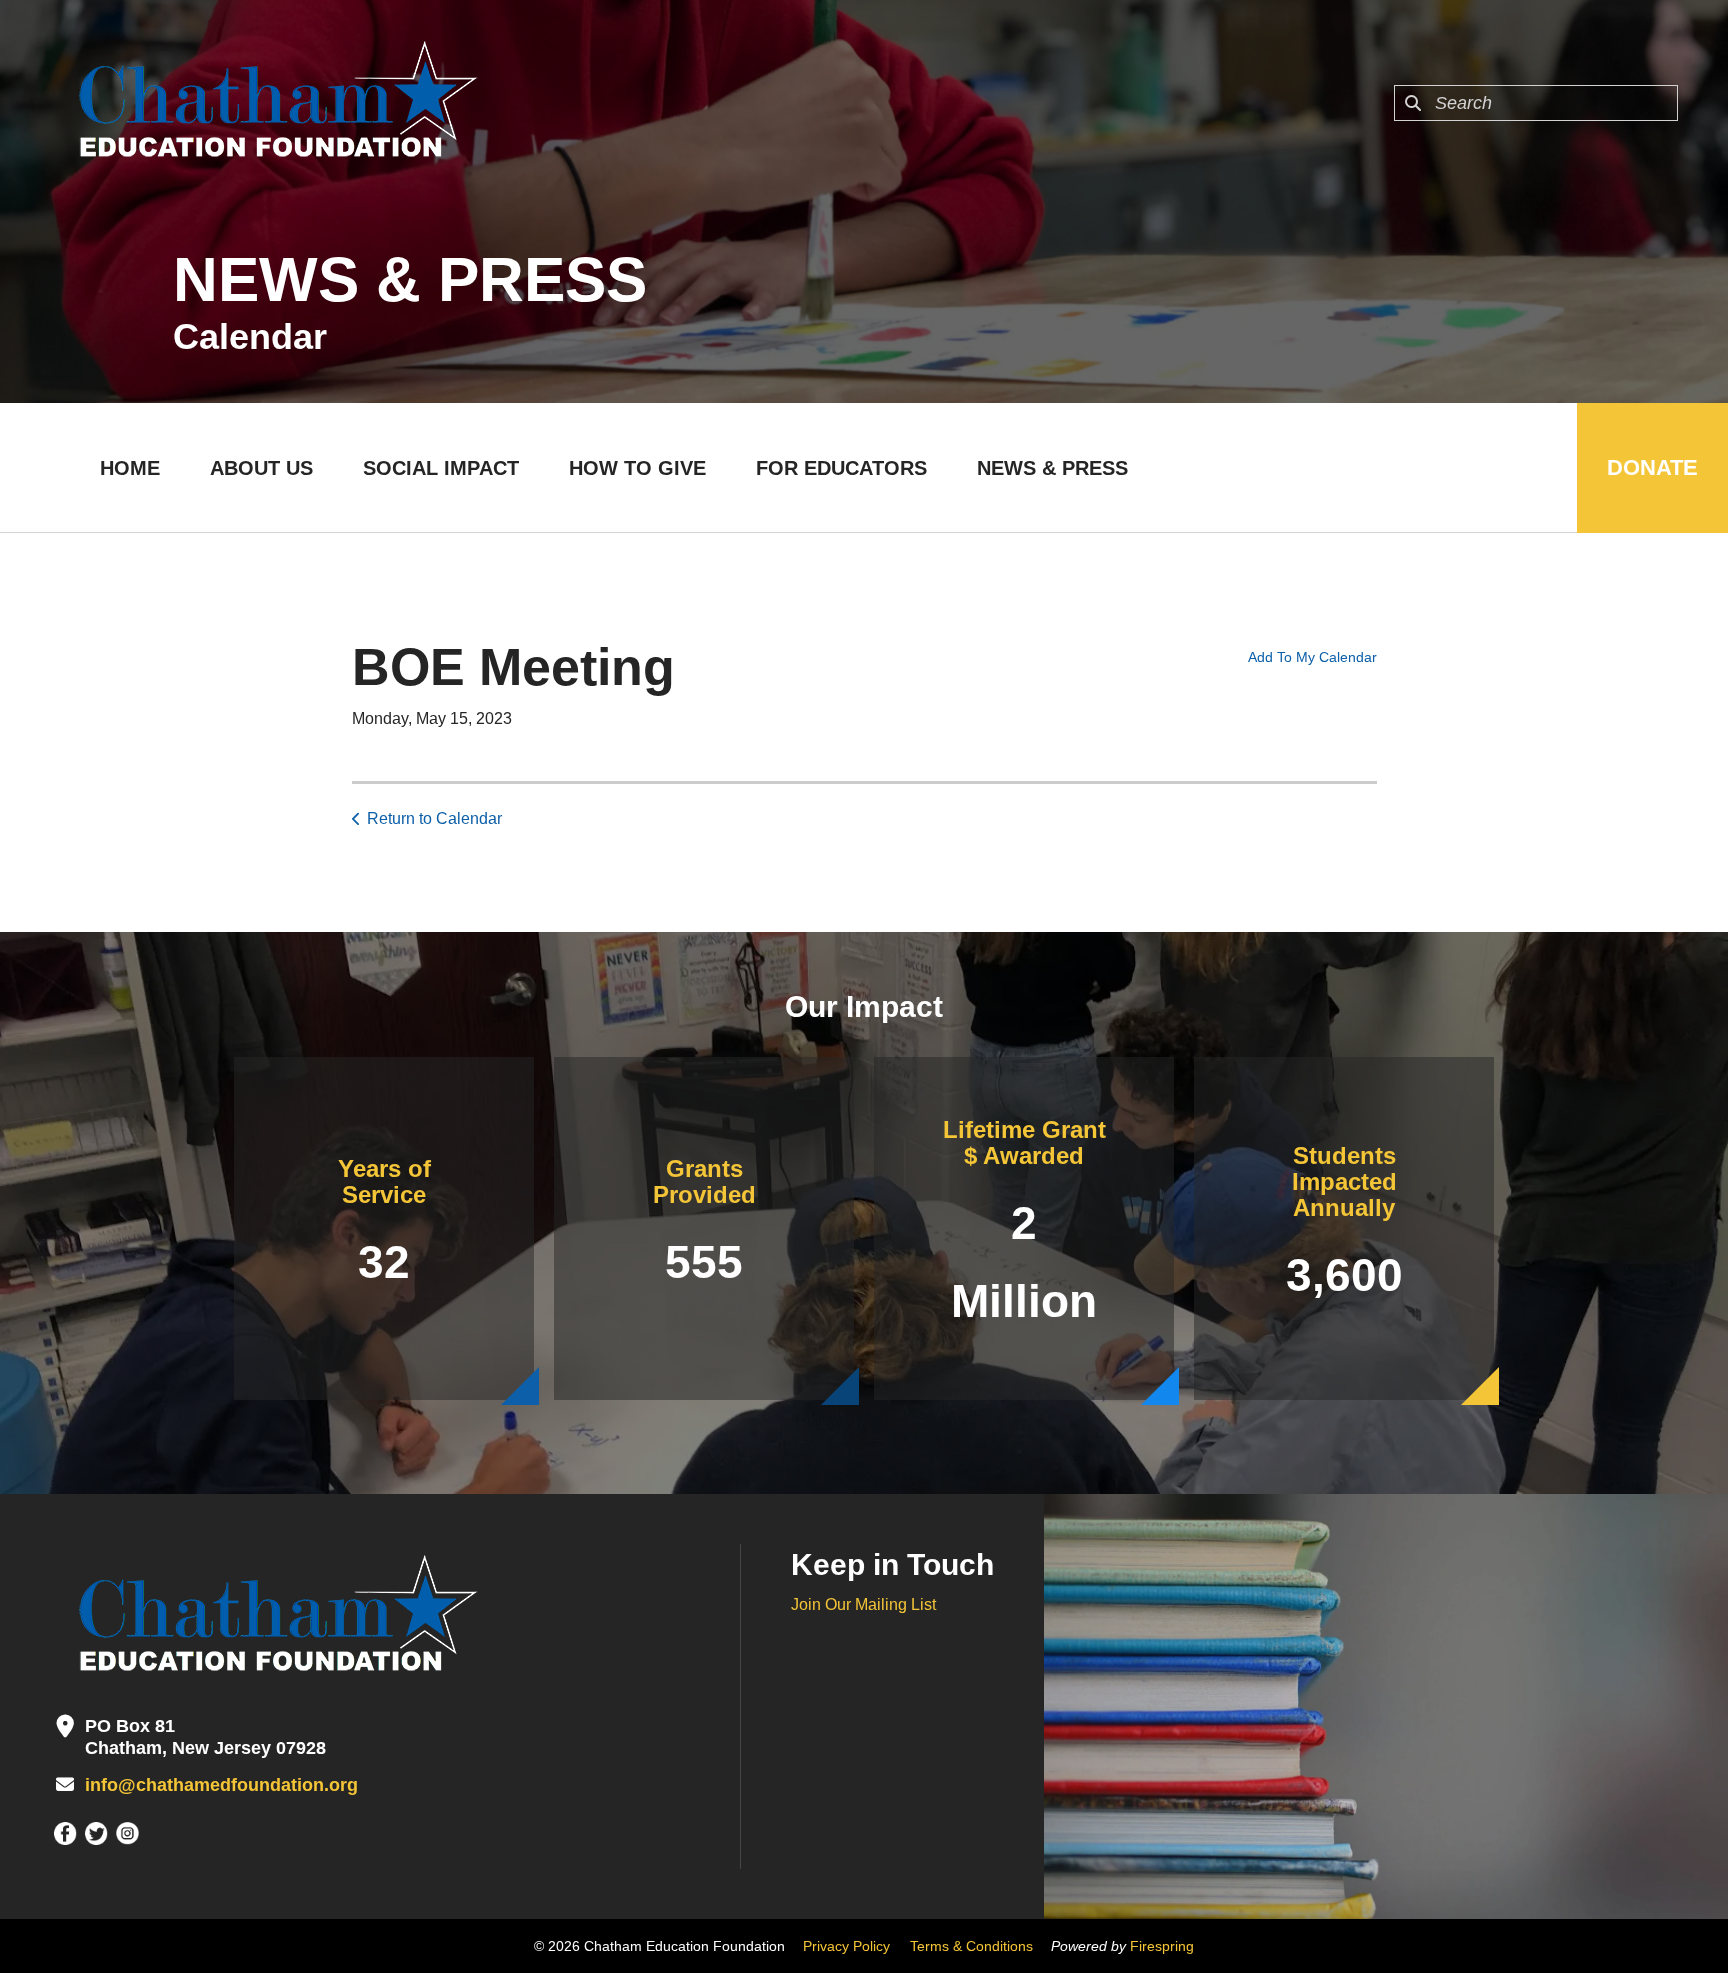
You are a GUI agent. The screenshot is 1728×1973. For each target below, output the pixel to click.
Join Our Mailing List (863, 1604)
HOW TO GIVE (637, 468)
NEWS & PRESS (1052, 468)
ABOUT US (261, 468)
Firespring (1162, 1946)
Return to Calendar (434, 818)
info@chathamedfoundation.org (221, 1785)
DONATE (1652, 467)
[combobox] (1536, 103)
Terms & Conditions (971, 1946)
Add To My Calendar (1312, 657)
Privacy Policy (846, 1946)
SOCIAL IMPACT (441, 468)
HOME (130, 468)
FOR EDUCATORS (841, 468)
